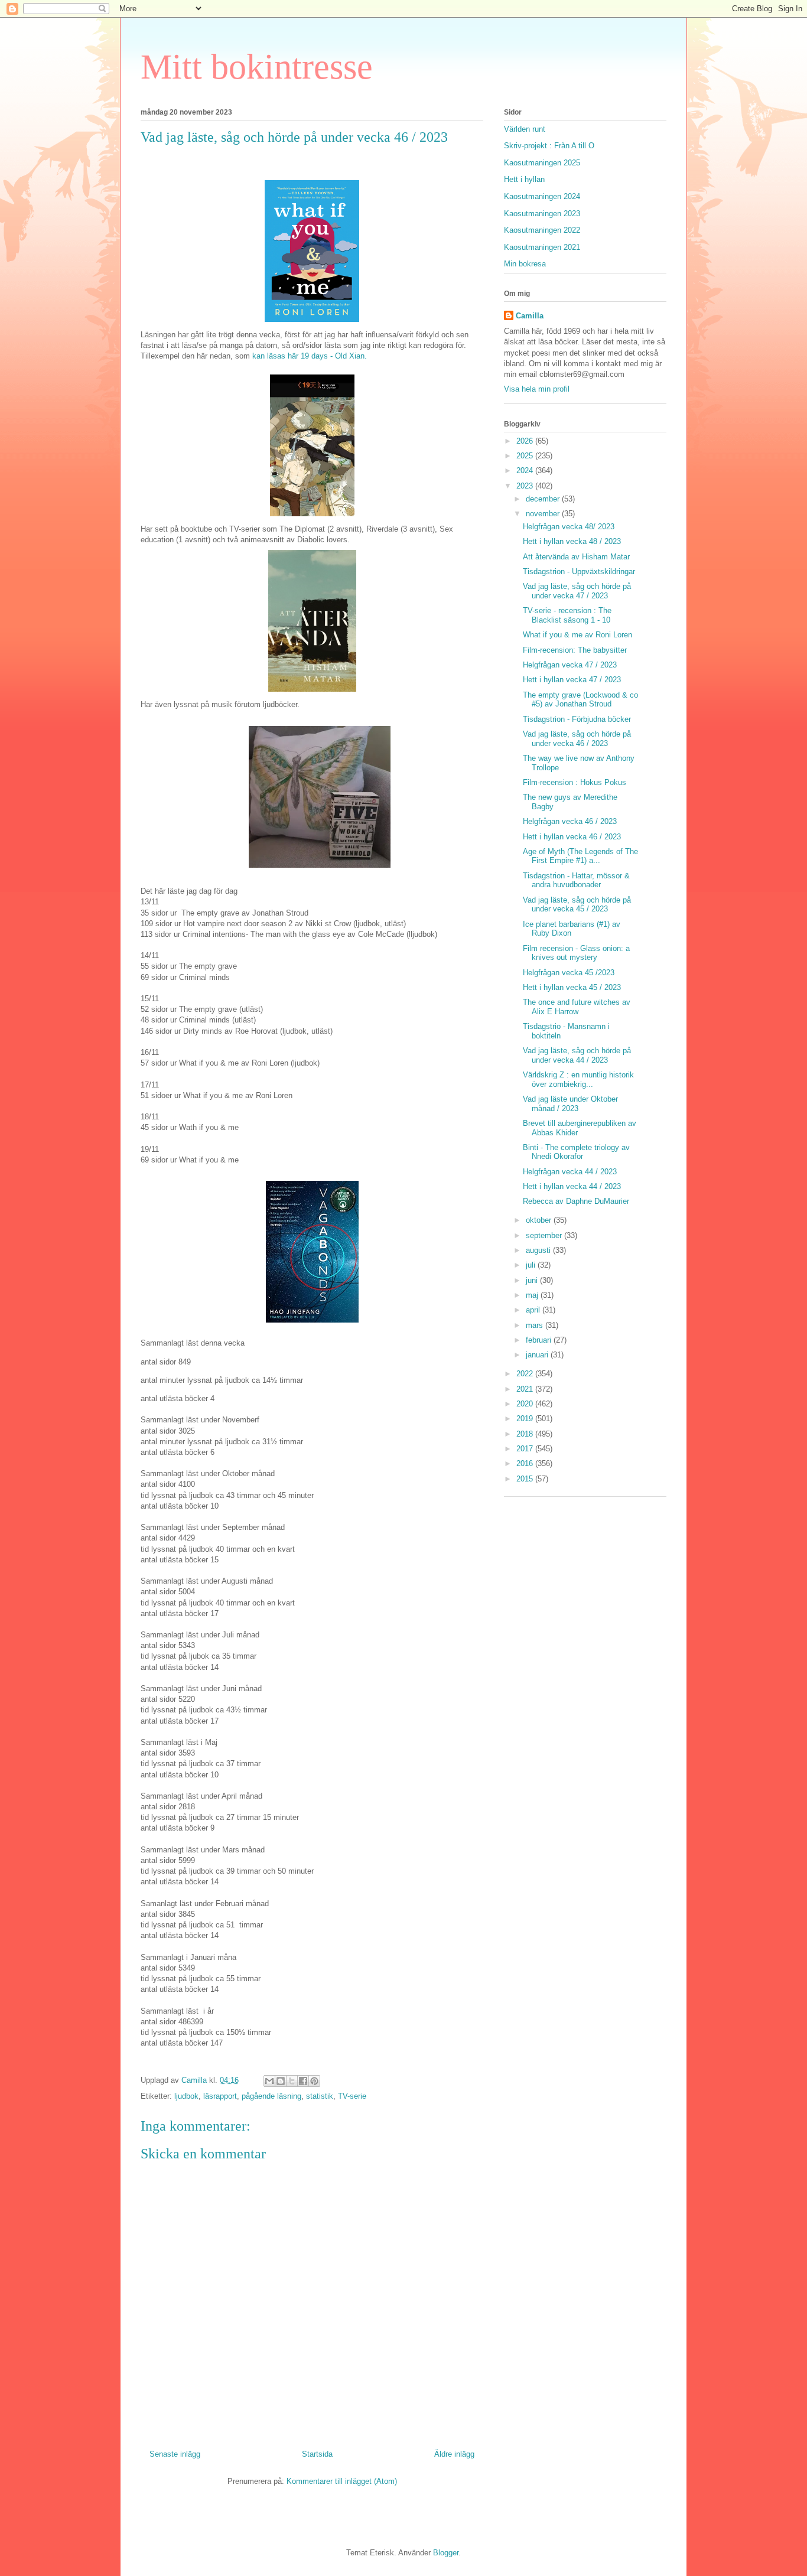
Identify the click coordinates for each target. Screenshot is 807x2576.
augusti (539, 1250)
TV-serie (352, 2096)
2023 (526, 486)
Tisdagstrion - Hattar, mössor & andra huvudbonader (576, 880)
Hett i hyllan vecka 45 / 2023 (572, 987)
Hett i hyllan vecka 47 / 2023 (572, 680)
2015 (526, 1479)
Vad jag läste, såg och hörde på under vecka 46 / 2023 (577, 739)
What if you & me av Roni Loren (577, 635)
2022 (526, 1374)
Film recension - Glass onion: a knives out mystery (576, 953)
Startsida (317, 2454)
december (544, 499)
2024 (526, 470)
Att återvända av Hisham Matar (576, 557)
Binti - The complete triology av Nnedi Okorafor (576, 1152)
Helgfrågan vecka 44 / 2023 (570, 1172)
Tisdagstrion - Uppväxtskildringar (579, 571)
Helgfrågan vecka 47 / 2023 (570, 665)
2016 (526, 1463)
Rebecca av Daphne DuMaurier (576, 1201)
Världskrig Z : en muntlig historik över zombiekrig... (578, 1079)
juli (532, 1265)
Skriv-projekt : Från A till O (549, 146)
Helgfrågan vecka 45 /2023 (569, 973)
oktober (540, 1220)
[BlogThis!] (281, 2081)
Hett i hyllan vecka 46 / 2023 (572, 837)
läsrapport (220, 2096)
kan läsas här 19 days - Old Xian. (310, 356)
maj (533, 1295)
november (544, 514)
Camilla (530, 316)
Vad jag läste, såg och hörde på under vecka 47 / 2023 (577, 591)
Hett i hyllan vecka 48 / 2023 (572, 541)
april (534, 1310)
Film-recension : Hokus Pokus (575, 782)
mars (536, 1325)
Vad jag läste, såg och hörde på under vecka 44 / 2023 (577, 1055)
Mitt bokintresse (257, 67)
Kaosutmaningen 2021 (542, 247)
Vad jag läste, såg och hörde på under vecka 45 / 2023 (577, 905)
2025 (526, 456)
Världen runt (525, 129)
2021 (526, 1389)
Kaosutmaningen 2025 (542, 163)
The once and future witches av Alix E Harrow (577, 1007)
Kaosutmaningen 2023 (542, 214)
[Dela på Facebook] (303, 2081)
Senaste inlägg (175, 2454)
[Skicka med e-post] (269, 2081)
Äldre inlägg (454, 2454)
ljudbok (186, 2096)
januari (538, 1355)
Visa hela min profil (537, 389)
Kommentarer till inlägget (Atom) (342, 2481)
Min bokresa (525, 264)
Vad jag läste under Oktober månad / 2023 (570, 1104)
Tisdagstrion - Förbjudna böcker (577, 719)
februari (540, 1340)
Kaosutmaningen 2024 (542, 196)
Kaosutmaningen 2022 (542, 230)
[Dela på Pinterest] (314, 2081)
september (545, 1235)
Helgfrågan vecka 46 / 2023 (570, 821)
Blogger (446, 2553)
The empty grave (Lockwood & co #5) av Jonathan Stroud (580, 700)
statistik (320, 2096)
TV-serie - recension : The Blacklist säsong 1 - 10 (567, 615)
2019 (526, 1419)
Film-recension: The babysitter (575, 650)
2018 (526, 1434)
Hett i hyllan (524, 179)
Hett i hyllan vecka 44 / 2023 (572, 1186)
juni (533, 1280)
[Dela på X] (292, 2081)
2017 (526, 1449)
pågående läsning (271, 2096)
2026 (526, 441)
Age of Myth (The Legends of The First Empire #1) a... (580, 856)
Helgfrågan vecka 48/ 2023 (569, 527)
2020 (526, 1404)
